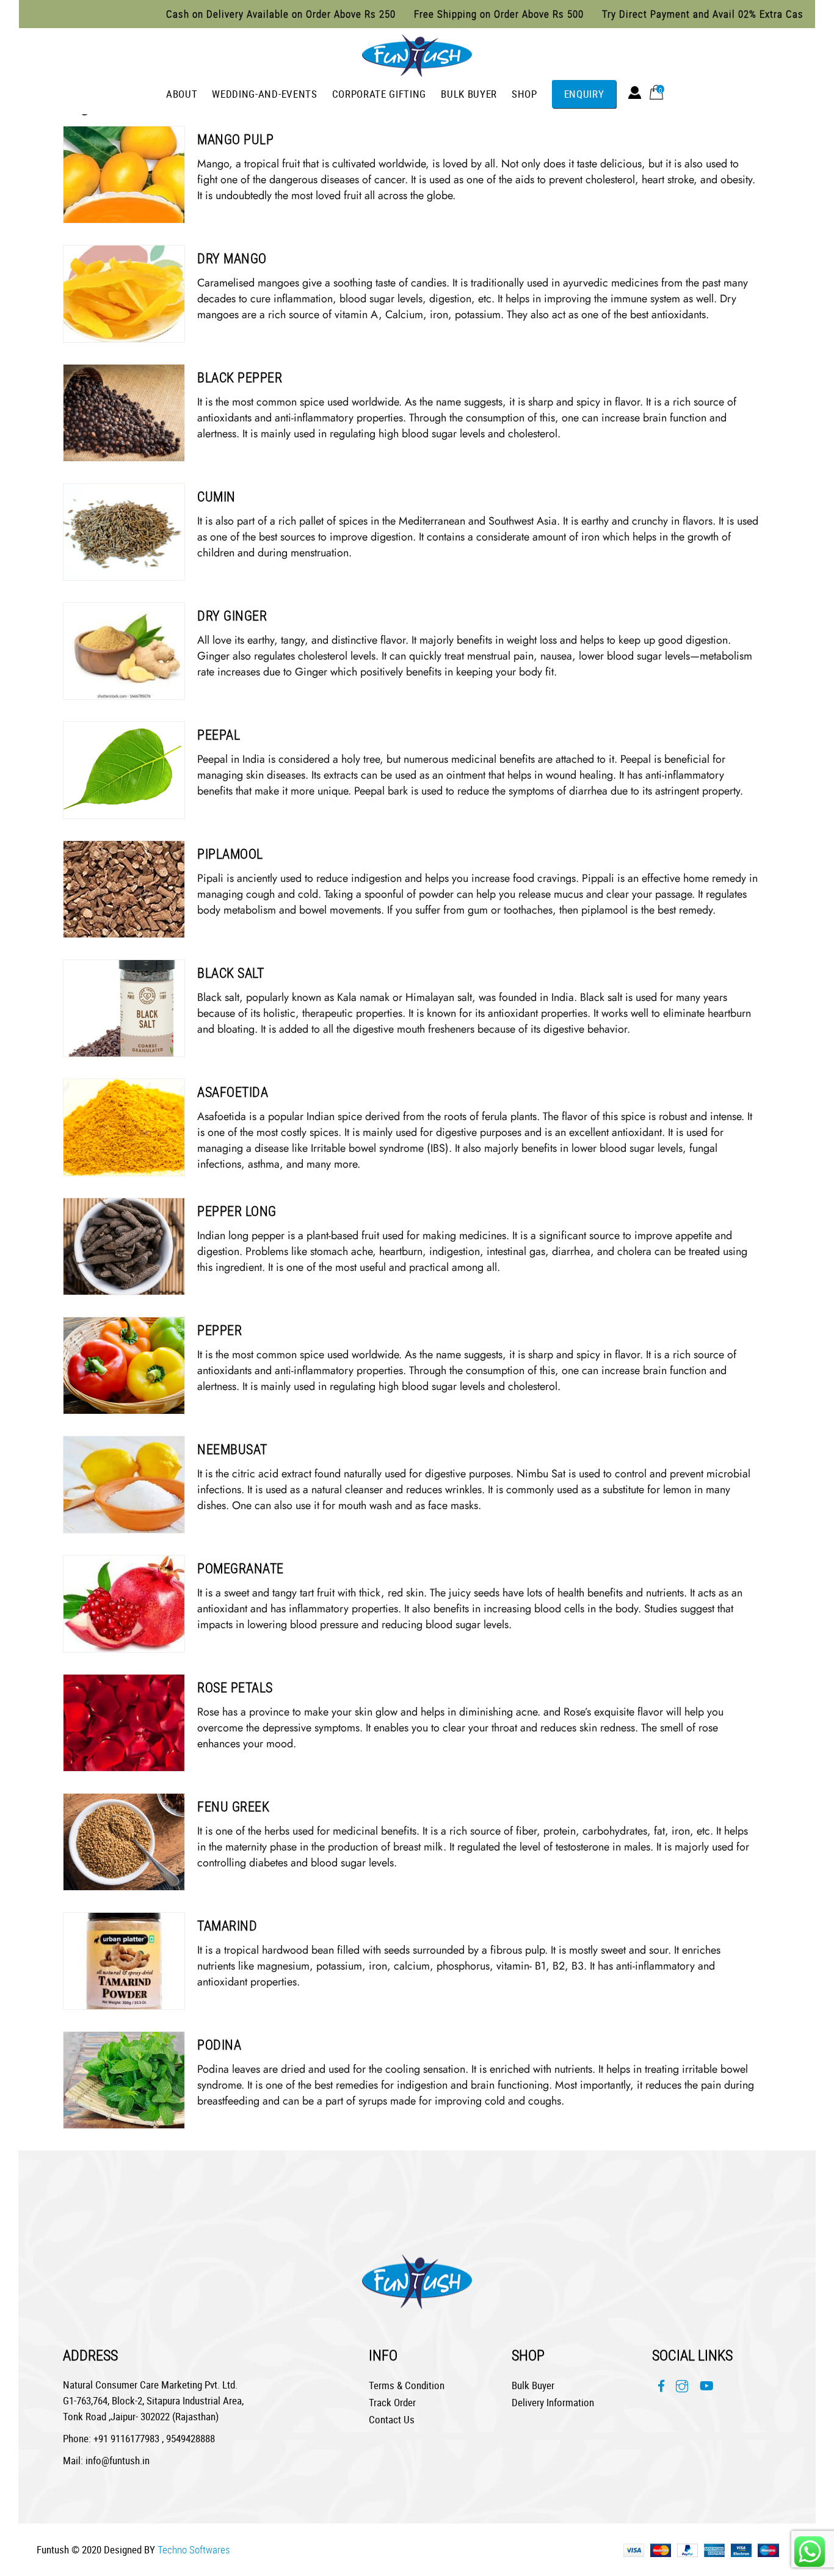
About (182, 94)
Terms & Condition (407, 2385)
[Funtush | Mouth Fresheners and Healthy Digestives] (417, 53)
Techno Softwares (194, 2549)
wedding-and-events (264, 94)
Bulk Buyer (469, 94)
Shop (524, 94)
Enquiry (584, 94)
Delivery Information (553, 2402)
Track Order (392, 2402)
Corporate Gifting (379, 94)
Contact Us (392, 2419)
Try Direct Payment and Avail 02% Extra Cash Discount (668, 14)
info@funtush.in (118, 2460)
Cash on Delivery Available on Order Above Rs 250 (222, 14)
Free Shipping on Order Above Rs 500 (440, 14)
